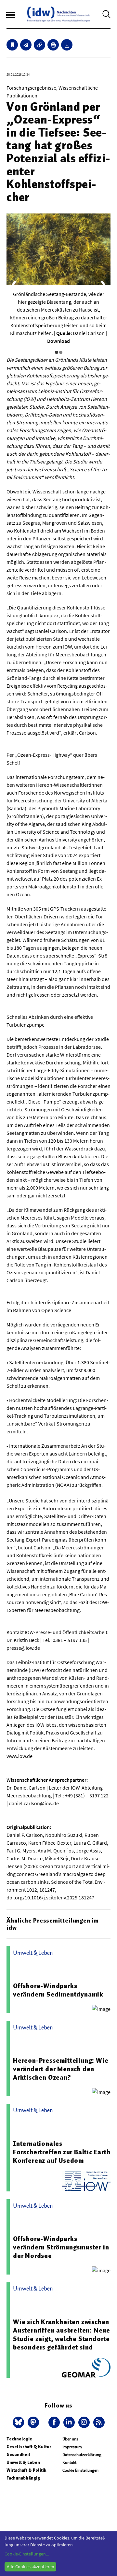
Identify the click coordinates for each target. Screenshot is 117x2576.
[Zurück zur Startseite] (58, 14)
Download (58, 341)
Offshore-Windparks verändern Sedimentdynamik (58, 1990)
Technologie (19, 2439)
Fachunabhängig (23, 2478)
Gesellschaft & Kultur (29, 2447)
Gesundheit (18, 2455)
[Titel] (12, 45)
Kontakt (69, 2462)
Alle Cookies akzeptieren (31, 2567)
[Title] (39, 45)
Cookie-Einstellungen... (27, 2554)
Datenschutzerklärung (82, 2455)
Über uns (70, 2439)
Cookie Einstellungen (80, 2470)
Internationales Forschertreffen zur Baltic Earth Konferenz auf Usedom (62, 2152)
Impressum (72, 2447)
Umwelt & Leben (23, 2462)
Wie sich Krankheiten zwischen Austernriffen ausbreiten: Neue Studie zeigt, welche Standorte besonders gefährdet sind (62, 2334)
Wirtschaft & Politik (26, 2470)
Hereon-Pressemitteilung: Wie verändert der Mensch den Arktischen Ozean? (61, 2069)
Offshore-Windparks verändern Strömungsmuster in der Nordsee (61, 2247)
